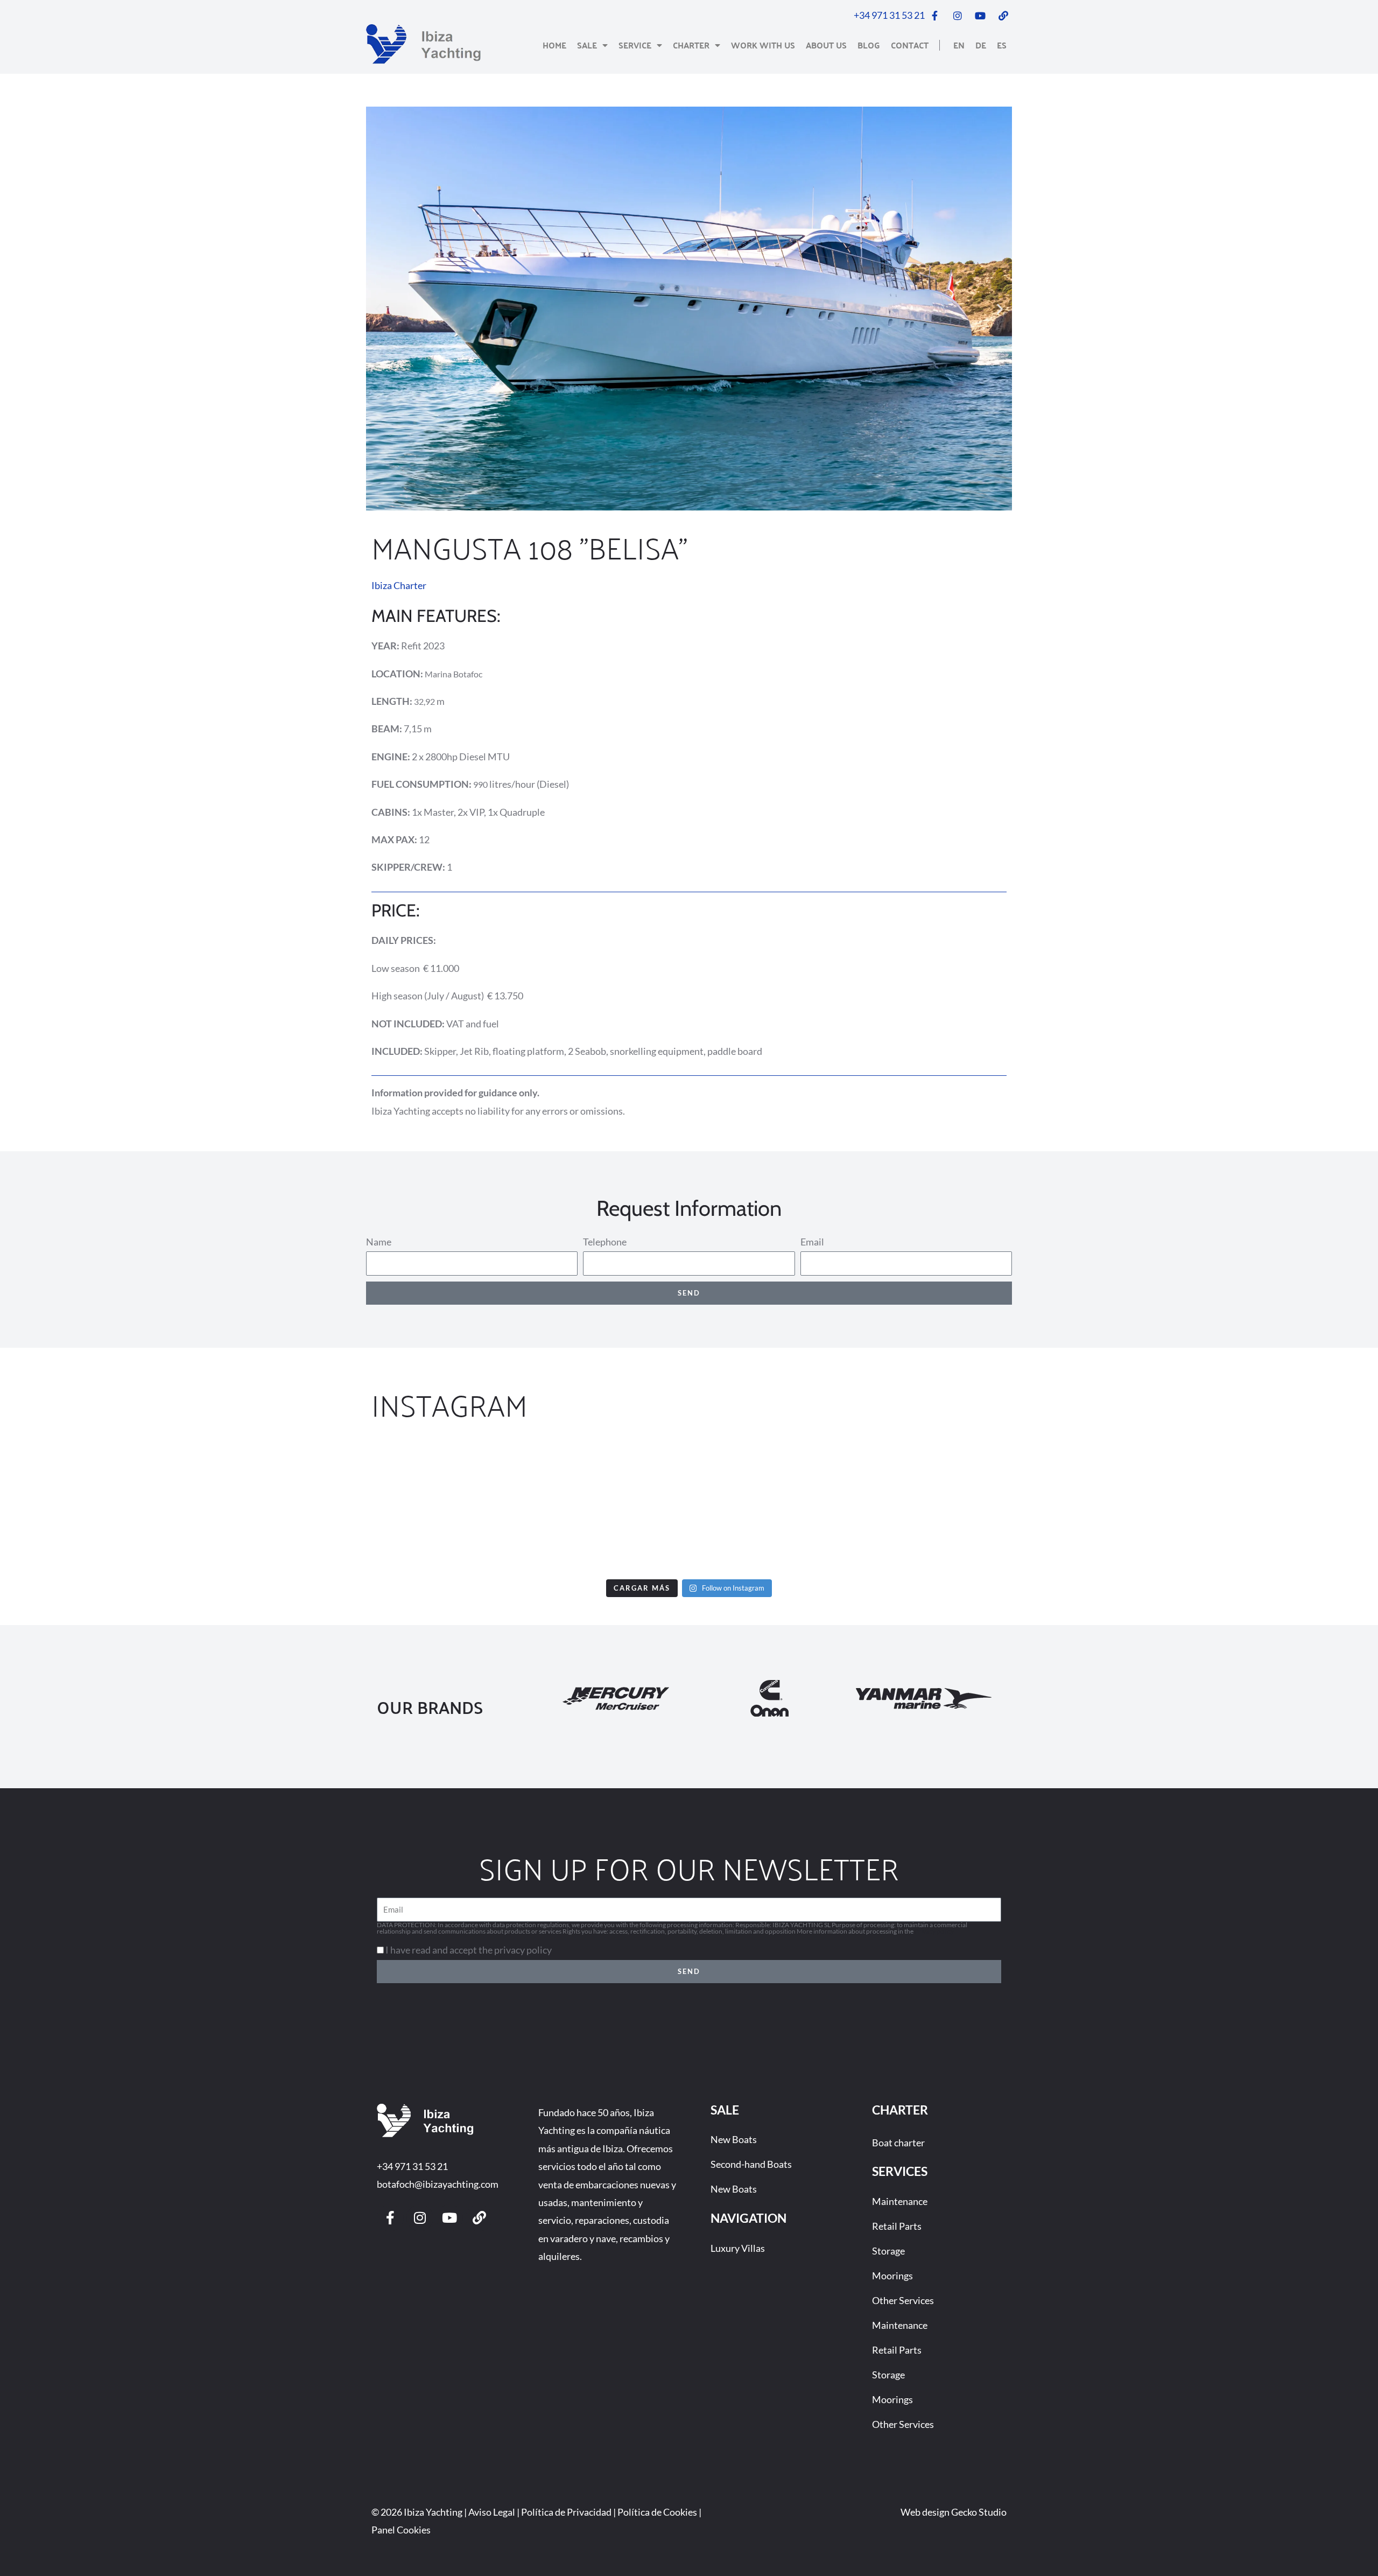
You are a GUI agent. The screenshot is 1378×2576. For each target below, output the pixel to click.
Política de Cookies (657, 2512)
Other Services (903, 2300)
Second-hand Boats (751, 2164)
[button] (378, 309)
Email (812, 1242)
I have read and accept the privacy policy (469, 1950)
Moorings (892, 2276)
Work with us (763, 45)
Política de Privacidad (566, 2512)
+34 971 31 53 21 (412, 2166)
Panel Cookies (401, 2530)
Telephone (605, 1242)
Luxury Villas (738, 2248)
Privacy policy (934, 1931)
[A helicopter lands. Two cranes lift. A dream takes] (1266, 1507)
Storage (888, 2251)
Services (900, 2171)
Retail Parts (897, 2226)
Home (554, 45)
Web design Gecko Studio (954, 2512)
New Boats (734, 2139)
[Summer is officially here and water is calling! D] (804, 1507)
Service (635, 45)
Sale (587, 45)
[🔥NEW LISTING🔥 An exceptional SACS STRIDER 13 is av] (574, 1507)
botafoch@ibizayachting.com (438, 2184)
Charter (691, 45)
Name (379, 1242)
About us (826, 45)
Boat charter (898, 2143)
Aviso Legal (492, 2512)
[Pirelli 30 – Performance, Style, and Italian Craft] (1035, 1507)
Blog (869, 45)
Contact (910, 45)
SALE (725, 2110)
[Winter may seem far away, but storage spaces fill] (343, 1507)
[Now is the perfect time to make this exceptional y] (112, 1507)
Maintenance (900, 2201)
